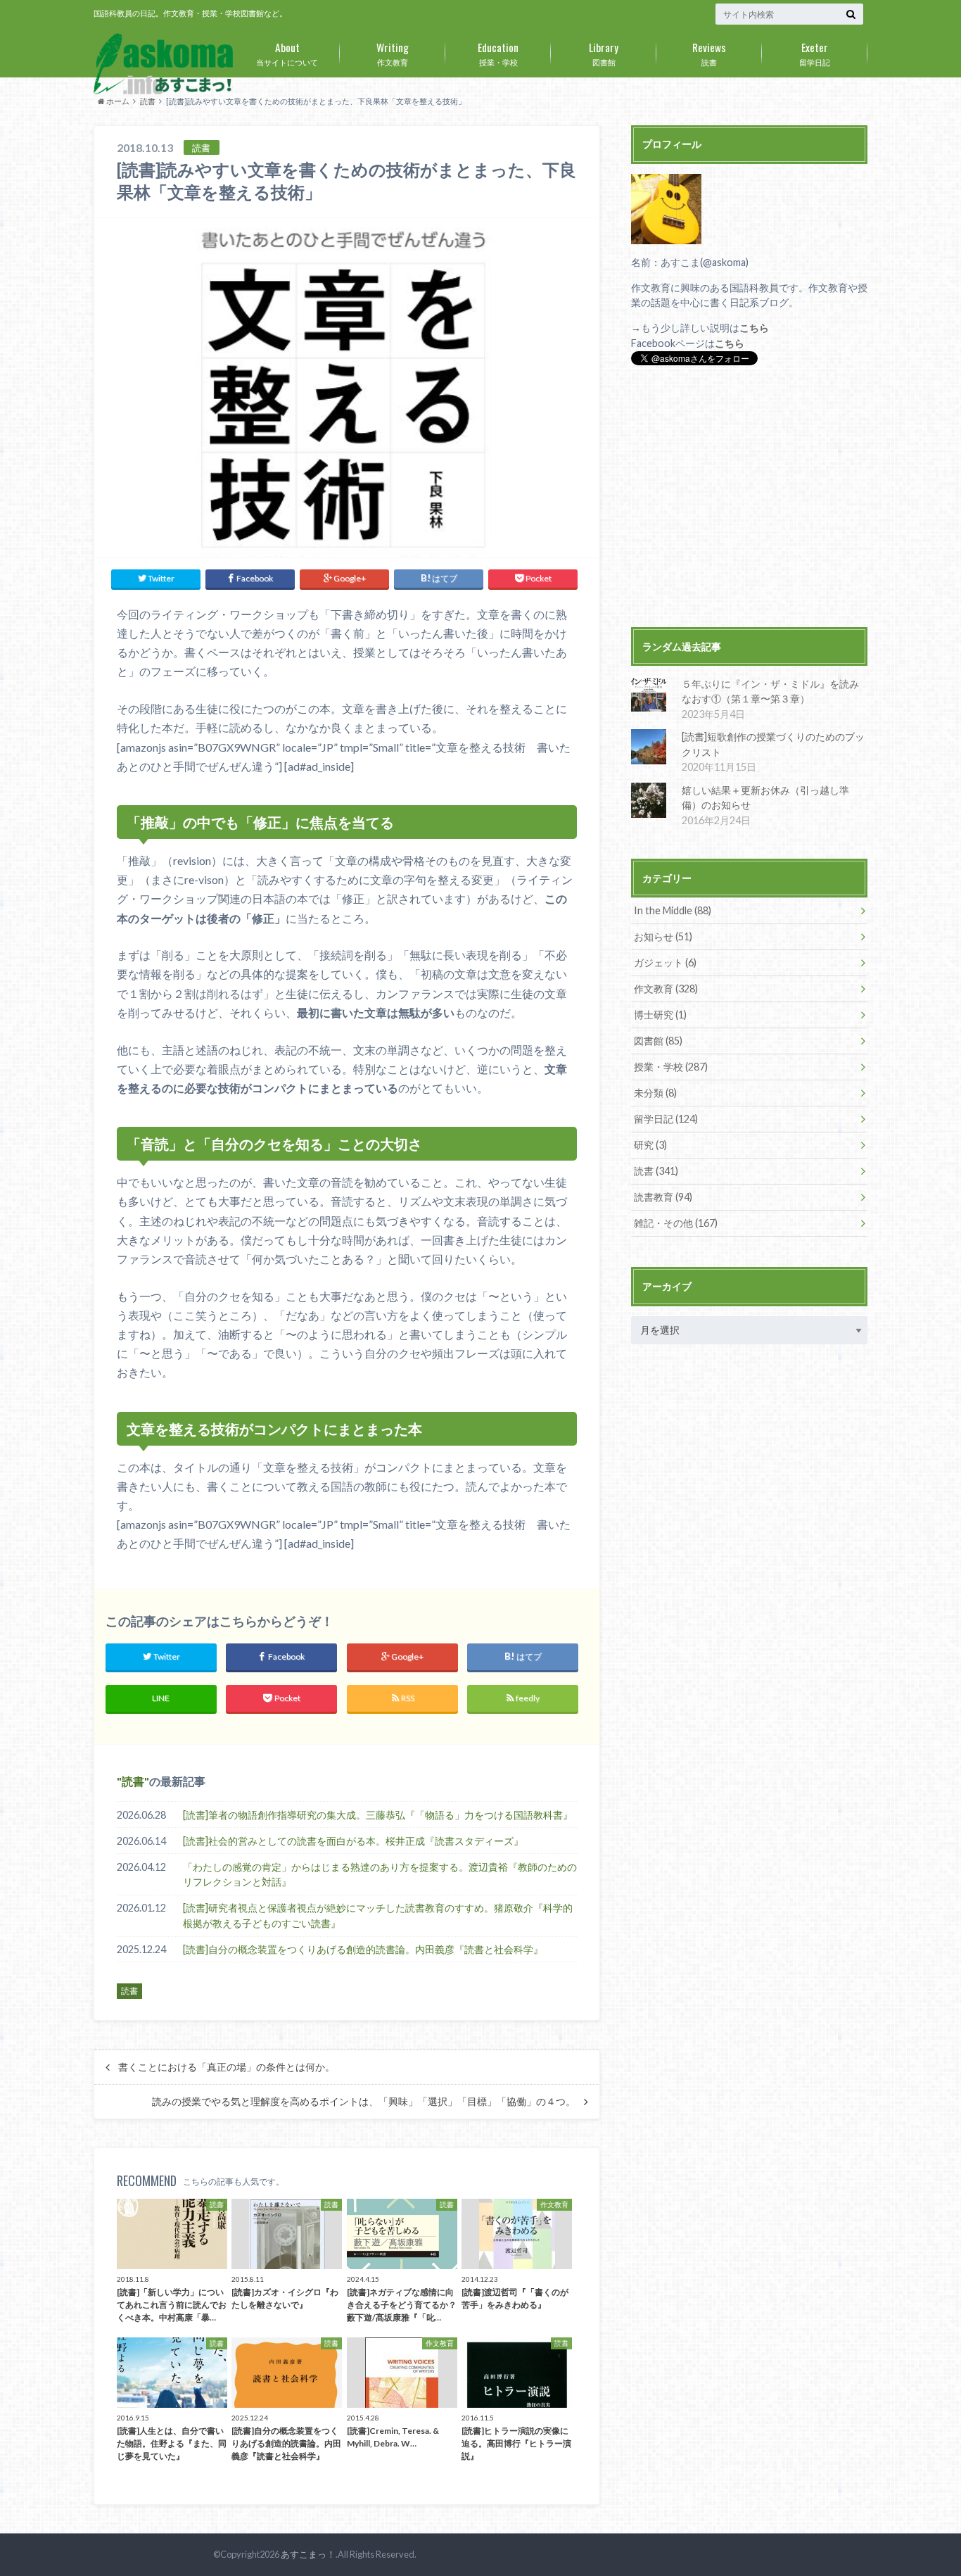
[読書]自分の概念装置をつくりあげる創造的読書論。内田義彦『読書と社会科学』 (363, 1949)
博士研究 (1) (660, 1015)
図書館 (604, 53)
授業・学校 (498, 53)
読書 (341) (656, 1171)
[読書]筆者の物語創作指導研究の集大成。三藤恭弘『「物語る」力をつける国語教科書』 (378, 1815)
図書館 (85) (658, 1041)
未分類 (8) (655, 1093)
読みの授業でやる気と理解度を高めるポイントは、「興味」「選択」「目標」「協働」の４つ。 (364, 2102)
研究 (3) (650, 1145)
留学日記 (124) (666, 1119)
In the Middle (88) (673, 910)
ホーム (117, 101)
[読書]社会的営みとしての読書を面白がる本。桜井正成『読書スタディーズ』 (353, 1841)
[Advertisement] (749, 498)
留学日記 (815, 53)
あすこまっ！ (308, 2554)
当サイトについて (287, 53)
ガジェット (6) (665, 962)
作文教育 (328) (666, 989)
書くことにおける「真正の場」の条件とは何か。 (227, 2067)
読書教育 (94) (663, 1197)
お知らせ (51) (663, 936)
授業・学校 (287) (671, 1067)
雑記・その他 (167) (676, 1223)
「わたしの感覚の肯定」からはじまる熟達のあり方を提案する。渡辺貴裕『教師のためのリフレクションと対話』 (380, 1875)
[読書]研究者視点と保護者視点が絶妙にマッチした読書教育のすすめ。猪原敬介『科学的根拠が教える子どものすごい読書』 (378, 1915)
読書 (709, 53)
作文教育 (393, 53)
